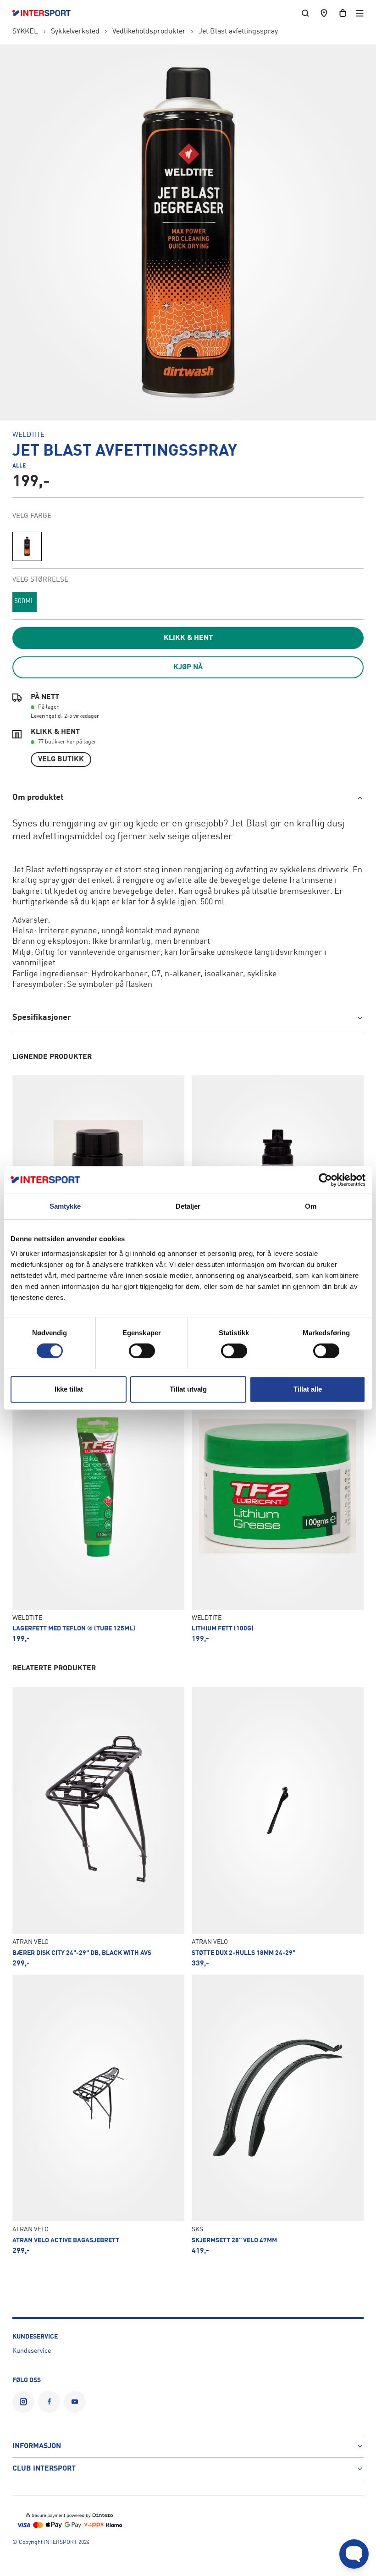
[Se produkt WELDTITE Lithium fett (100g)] (278, 1503)
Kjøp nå (188, 667)
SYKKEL (25, 32)
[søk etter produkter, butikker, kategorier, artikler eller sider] (305, 13)
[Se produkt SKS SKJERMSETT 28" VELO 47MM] (278, 2115)
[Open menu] (360, 13)
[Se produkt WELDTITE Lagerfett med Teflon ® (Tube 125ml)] (98, 1503)
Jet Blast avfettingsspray (238, 32)
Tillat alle (308, 1389)
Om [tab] (311, 1206)
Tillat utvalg (188, 1389)
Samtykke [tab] (65, 1206)
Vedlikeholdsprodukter (149, 32)
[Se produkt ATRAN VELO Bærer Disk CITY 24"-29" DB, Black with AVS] (98, 1827)
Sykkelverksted (75, 32)
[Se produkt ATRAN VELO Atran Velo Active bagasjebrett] (98, 2115)
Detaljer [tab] (188, 1206)
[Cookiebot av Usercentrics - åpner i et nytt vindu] (325, 1180)
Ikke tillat (69, 1389)
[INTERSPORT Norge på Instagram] (23, 2402)
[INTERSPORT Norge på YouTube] (75, 2402)
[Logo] (46, 13)
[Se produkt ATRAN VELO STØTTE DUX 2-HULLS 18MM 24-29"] (278, 1827)
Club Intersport (44, 2469)
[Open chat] (354, 2554)
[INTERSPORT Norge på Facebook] (49, 2402)
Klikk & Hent (188, 638)
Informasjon (37, 2446)
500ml (25, 602)
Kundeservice (32, 2351)
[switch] (142, 1351)
